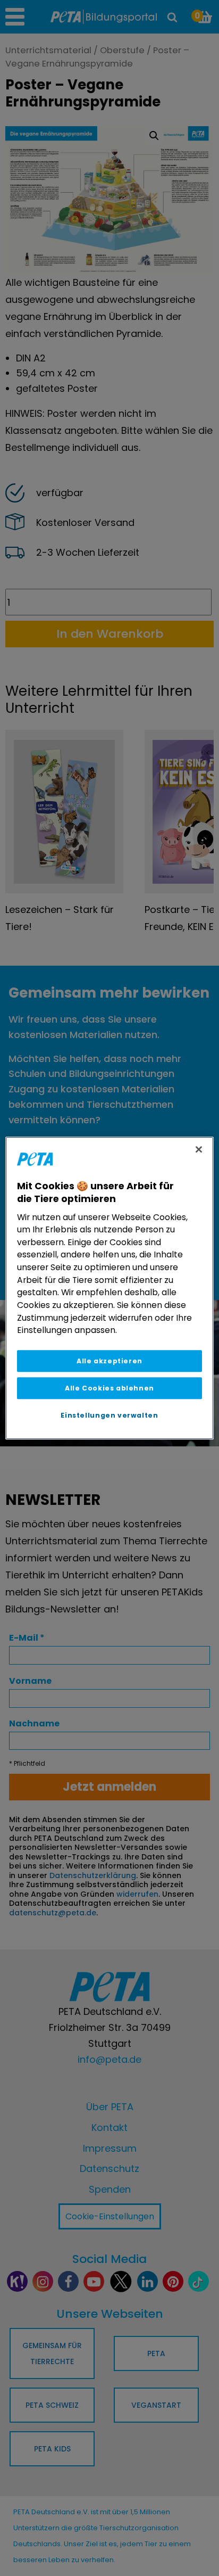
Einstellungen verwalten (109, 1415)
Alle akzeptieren (109, 1361)
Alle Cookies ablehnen (109, 1388)
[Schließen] (199, 1149)
